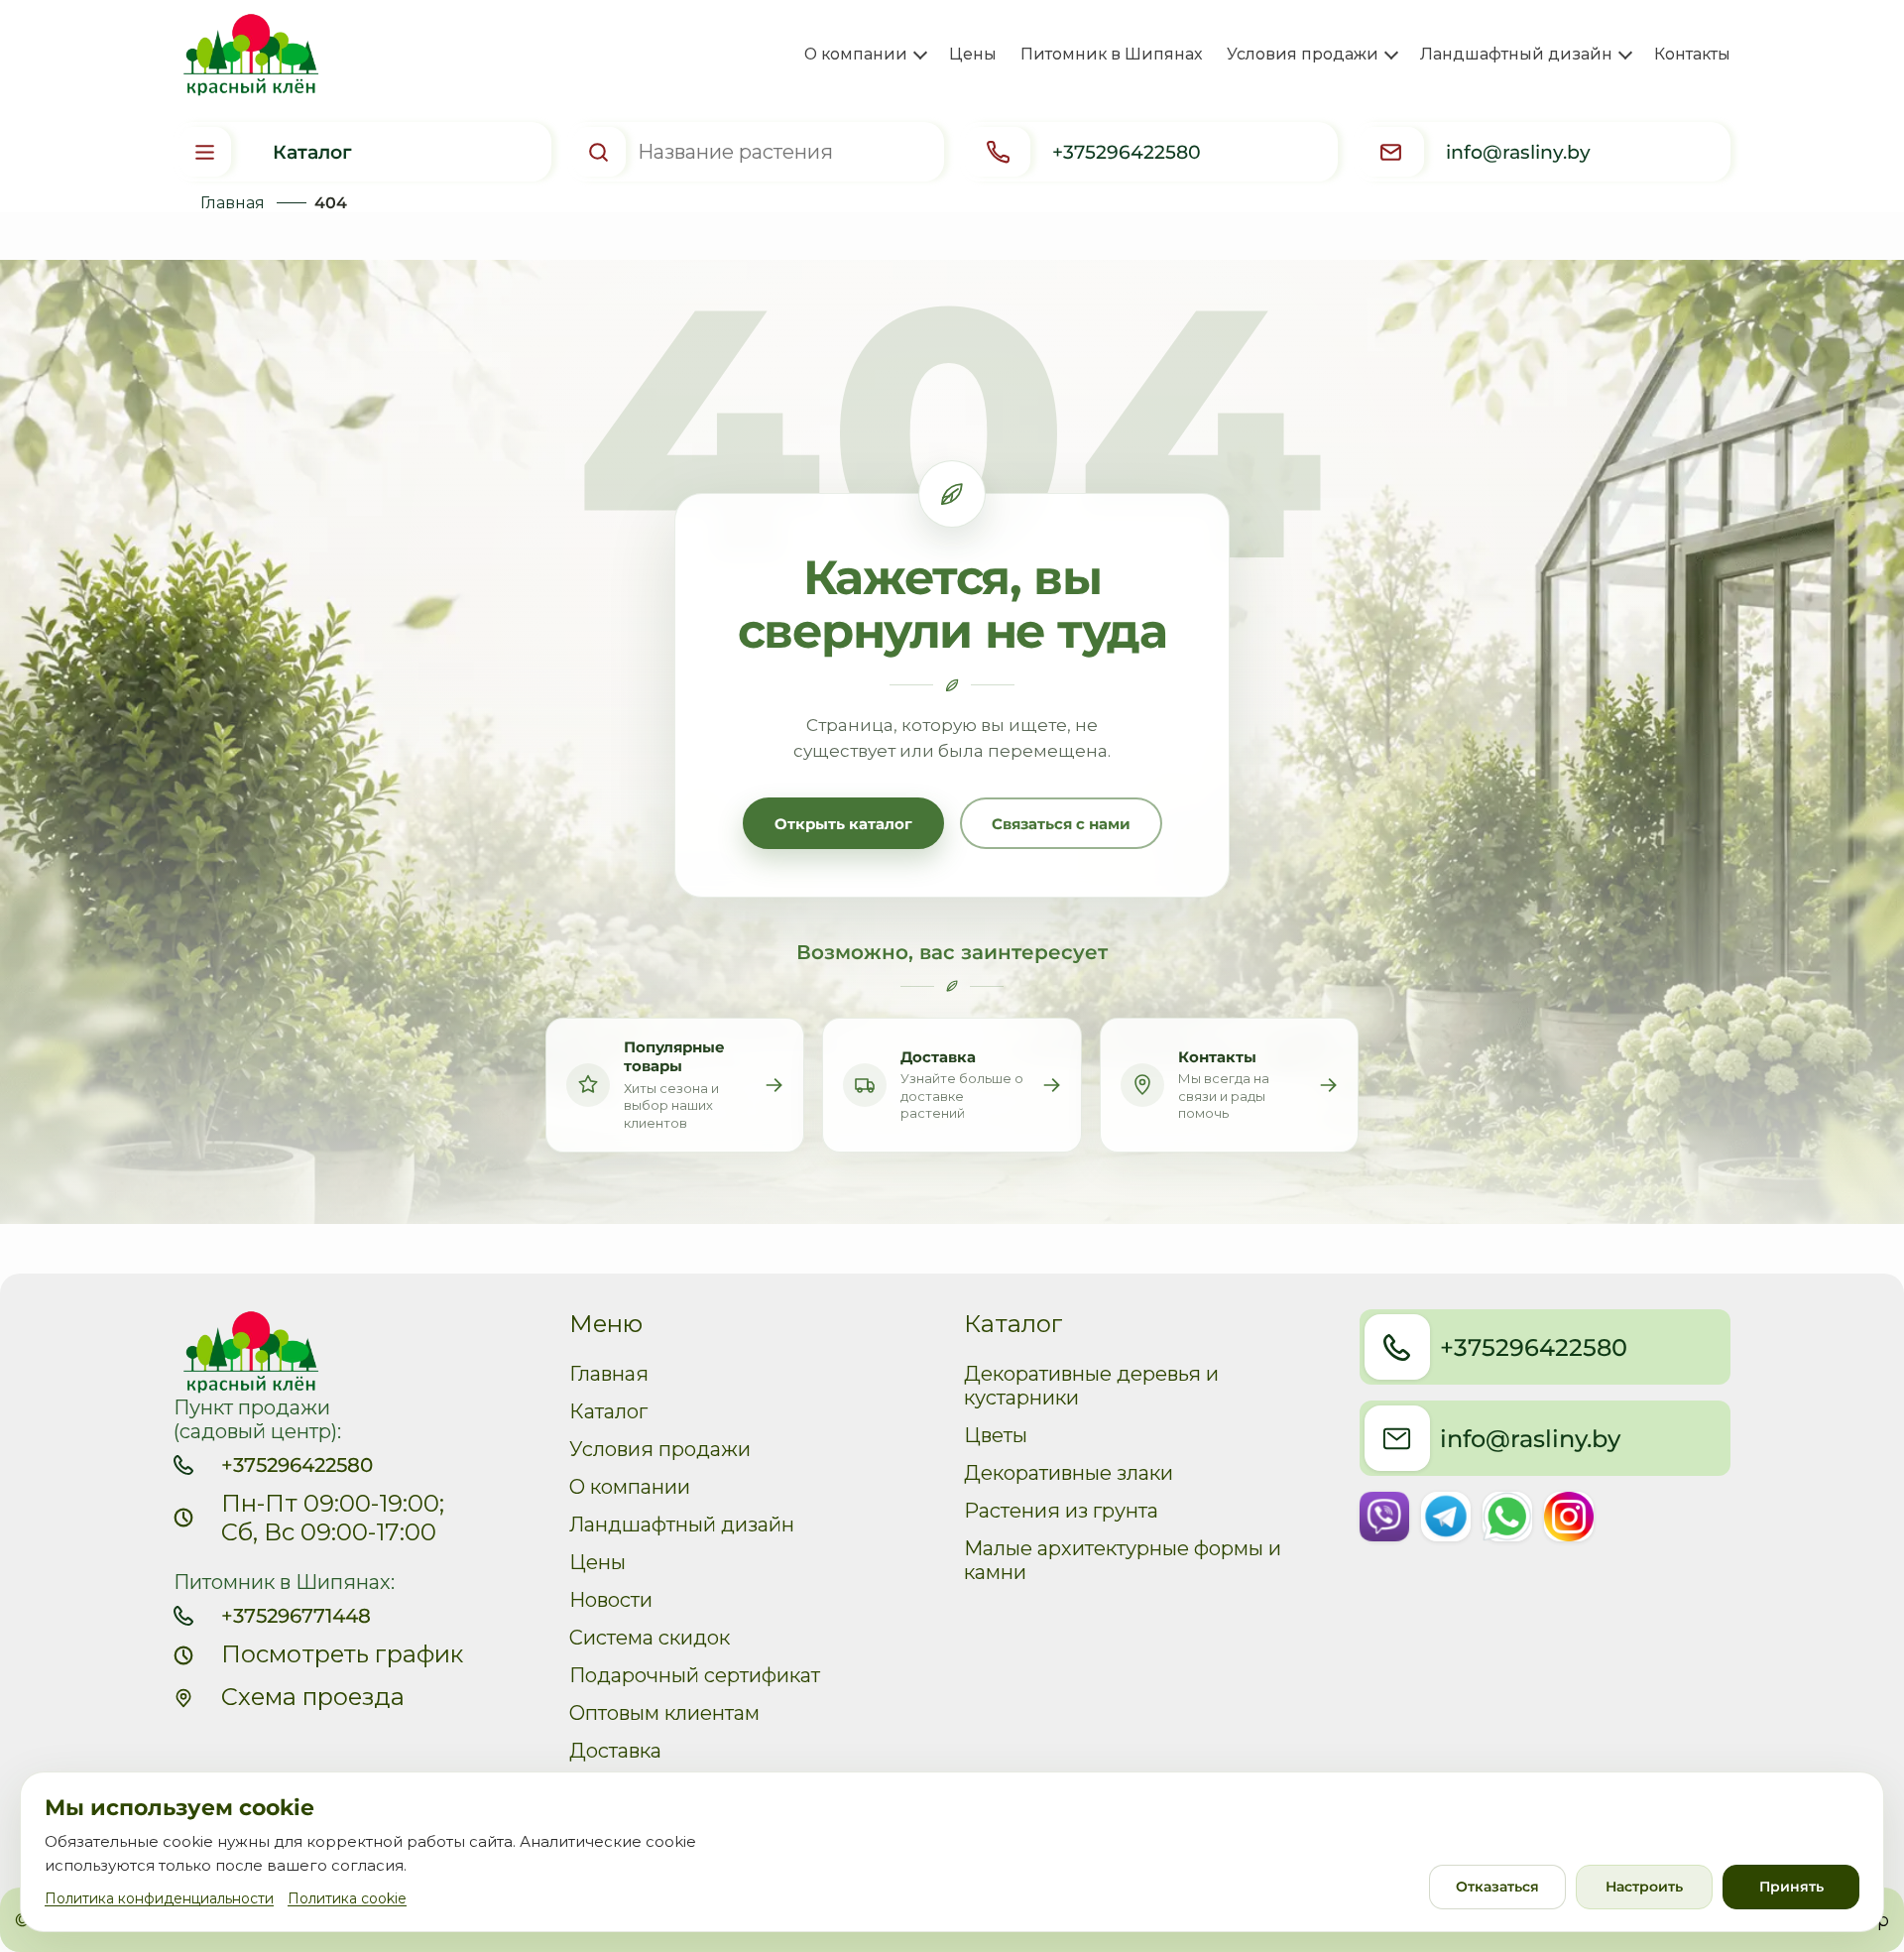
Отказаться (1497, 1887)
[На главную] (246, 55)
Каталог (608, 1411)
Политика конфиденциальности (159, 1898)
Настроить (1644, 1887)
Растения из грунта (1061, 1511)
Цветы (996, 1435)
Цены (973, 54)
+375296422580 (297, 1465)
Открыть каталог (843, 824)
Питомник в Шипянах (1112, 54)
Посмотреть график (342, 1654)
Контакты (1692, 54)
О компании (630, 1487)
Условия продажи (660, 1449)
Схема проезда (313, 1697)
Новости (611, 1600)
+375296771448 (296, 1616)
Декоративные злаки (1069, 1473)
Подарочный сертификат (695, 1675)
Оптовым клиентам (664, 1713)
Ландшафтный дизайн (682, 1525)
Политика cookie (347, 1898)
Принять (1791, 1887)
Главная (233, 203)
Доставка (615, 1751)
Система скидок (650, 1638)
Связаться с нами (1061, 824)
